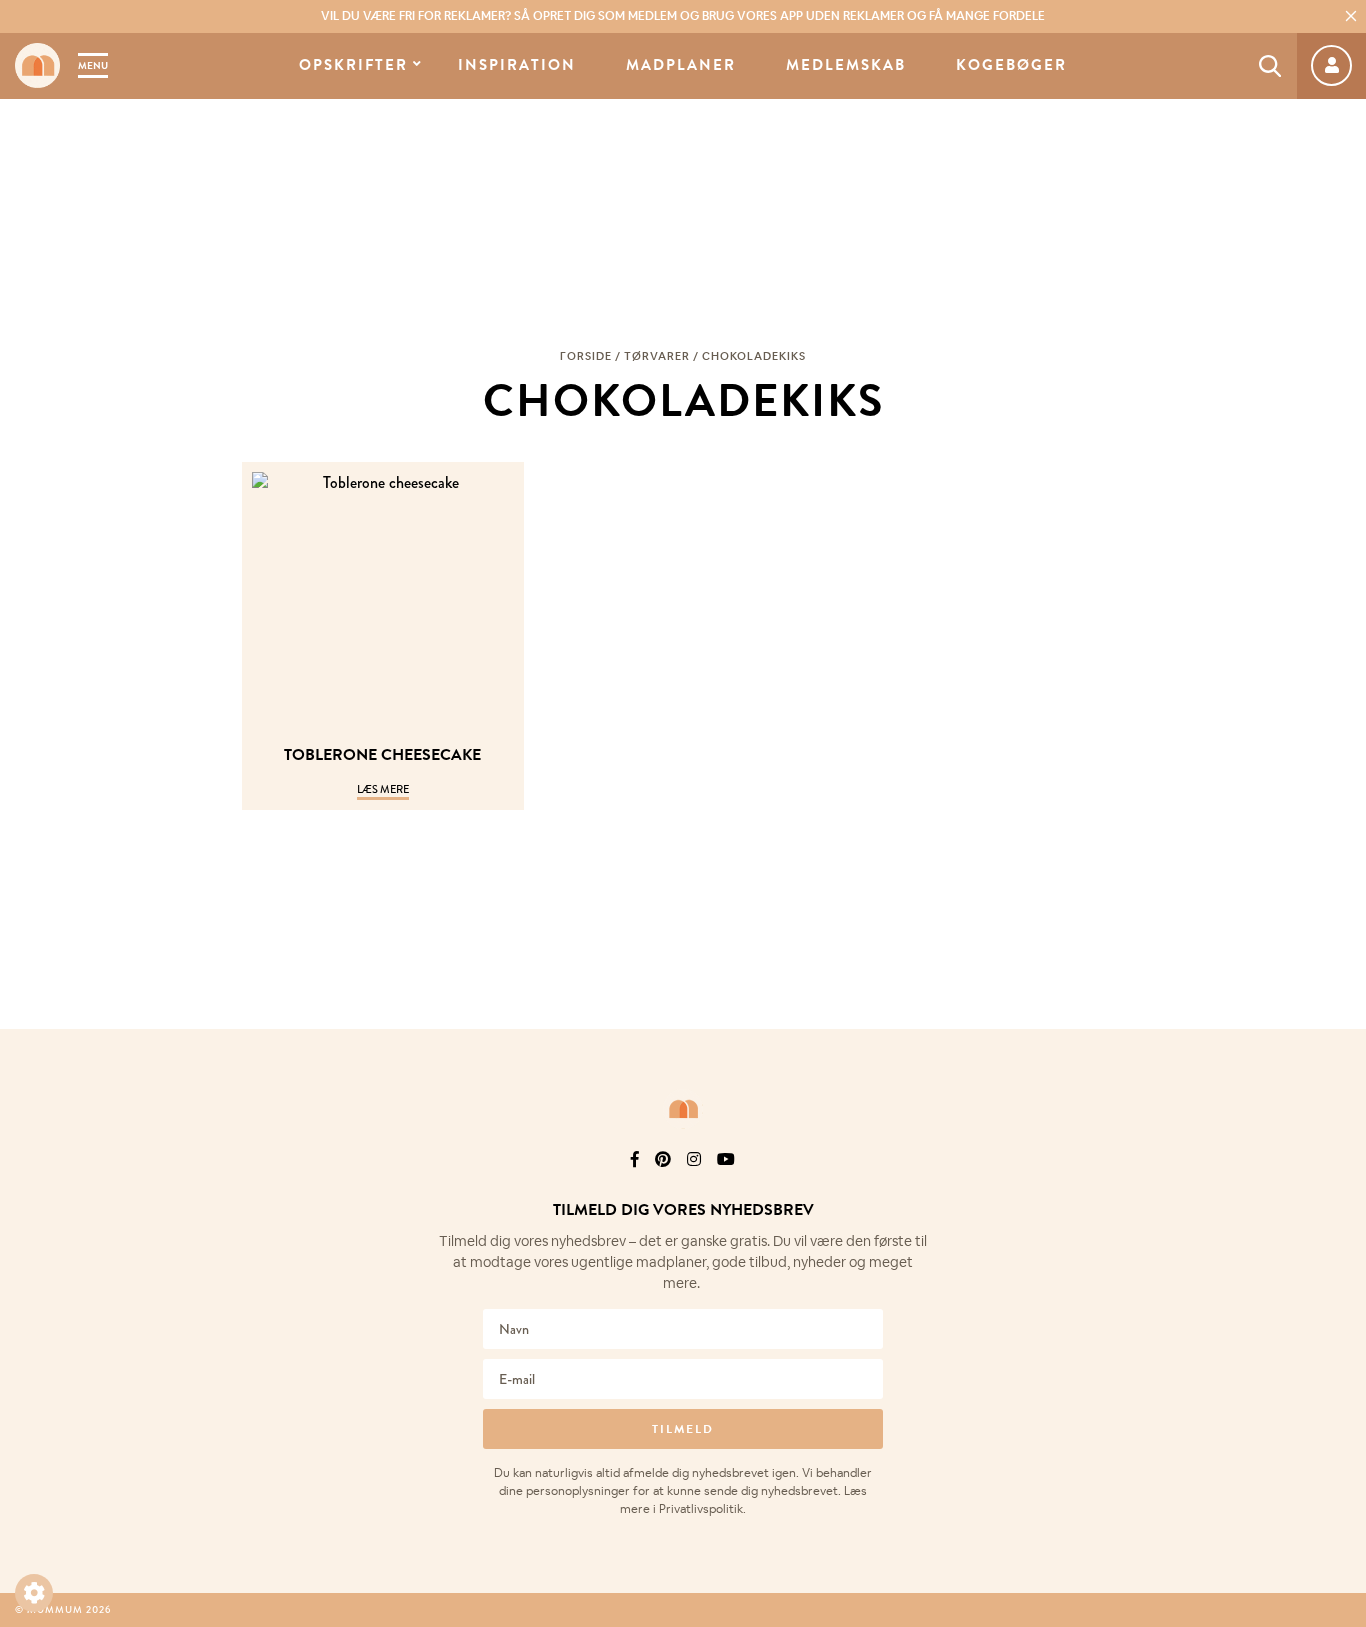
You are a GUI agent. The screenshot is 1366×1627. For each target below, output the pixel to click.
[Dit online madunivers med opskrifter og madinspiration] (37, 65)
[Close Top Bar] (1351, 16)
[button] (34, 1593)
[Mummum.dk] (683, 1109)
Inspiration (517, 65)
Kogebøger (1011, 65)
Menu (93, 65)
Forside (586, 356)
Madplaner (681, 65)
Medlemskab (846, 65)
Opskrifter (353, 65)
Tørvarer (657, 356)
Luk (1338, 1186)
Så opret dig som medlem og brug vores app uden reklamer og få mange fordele (683, 16)
